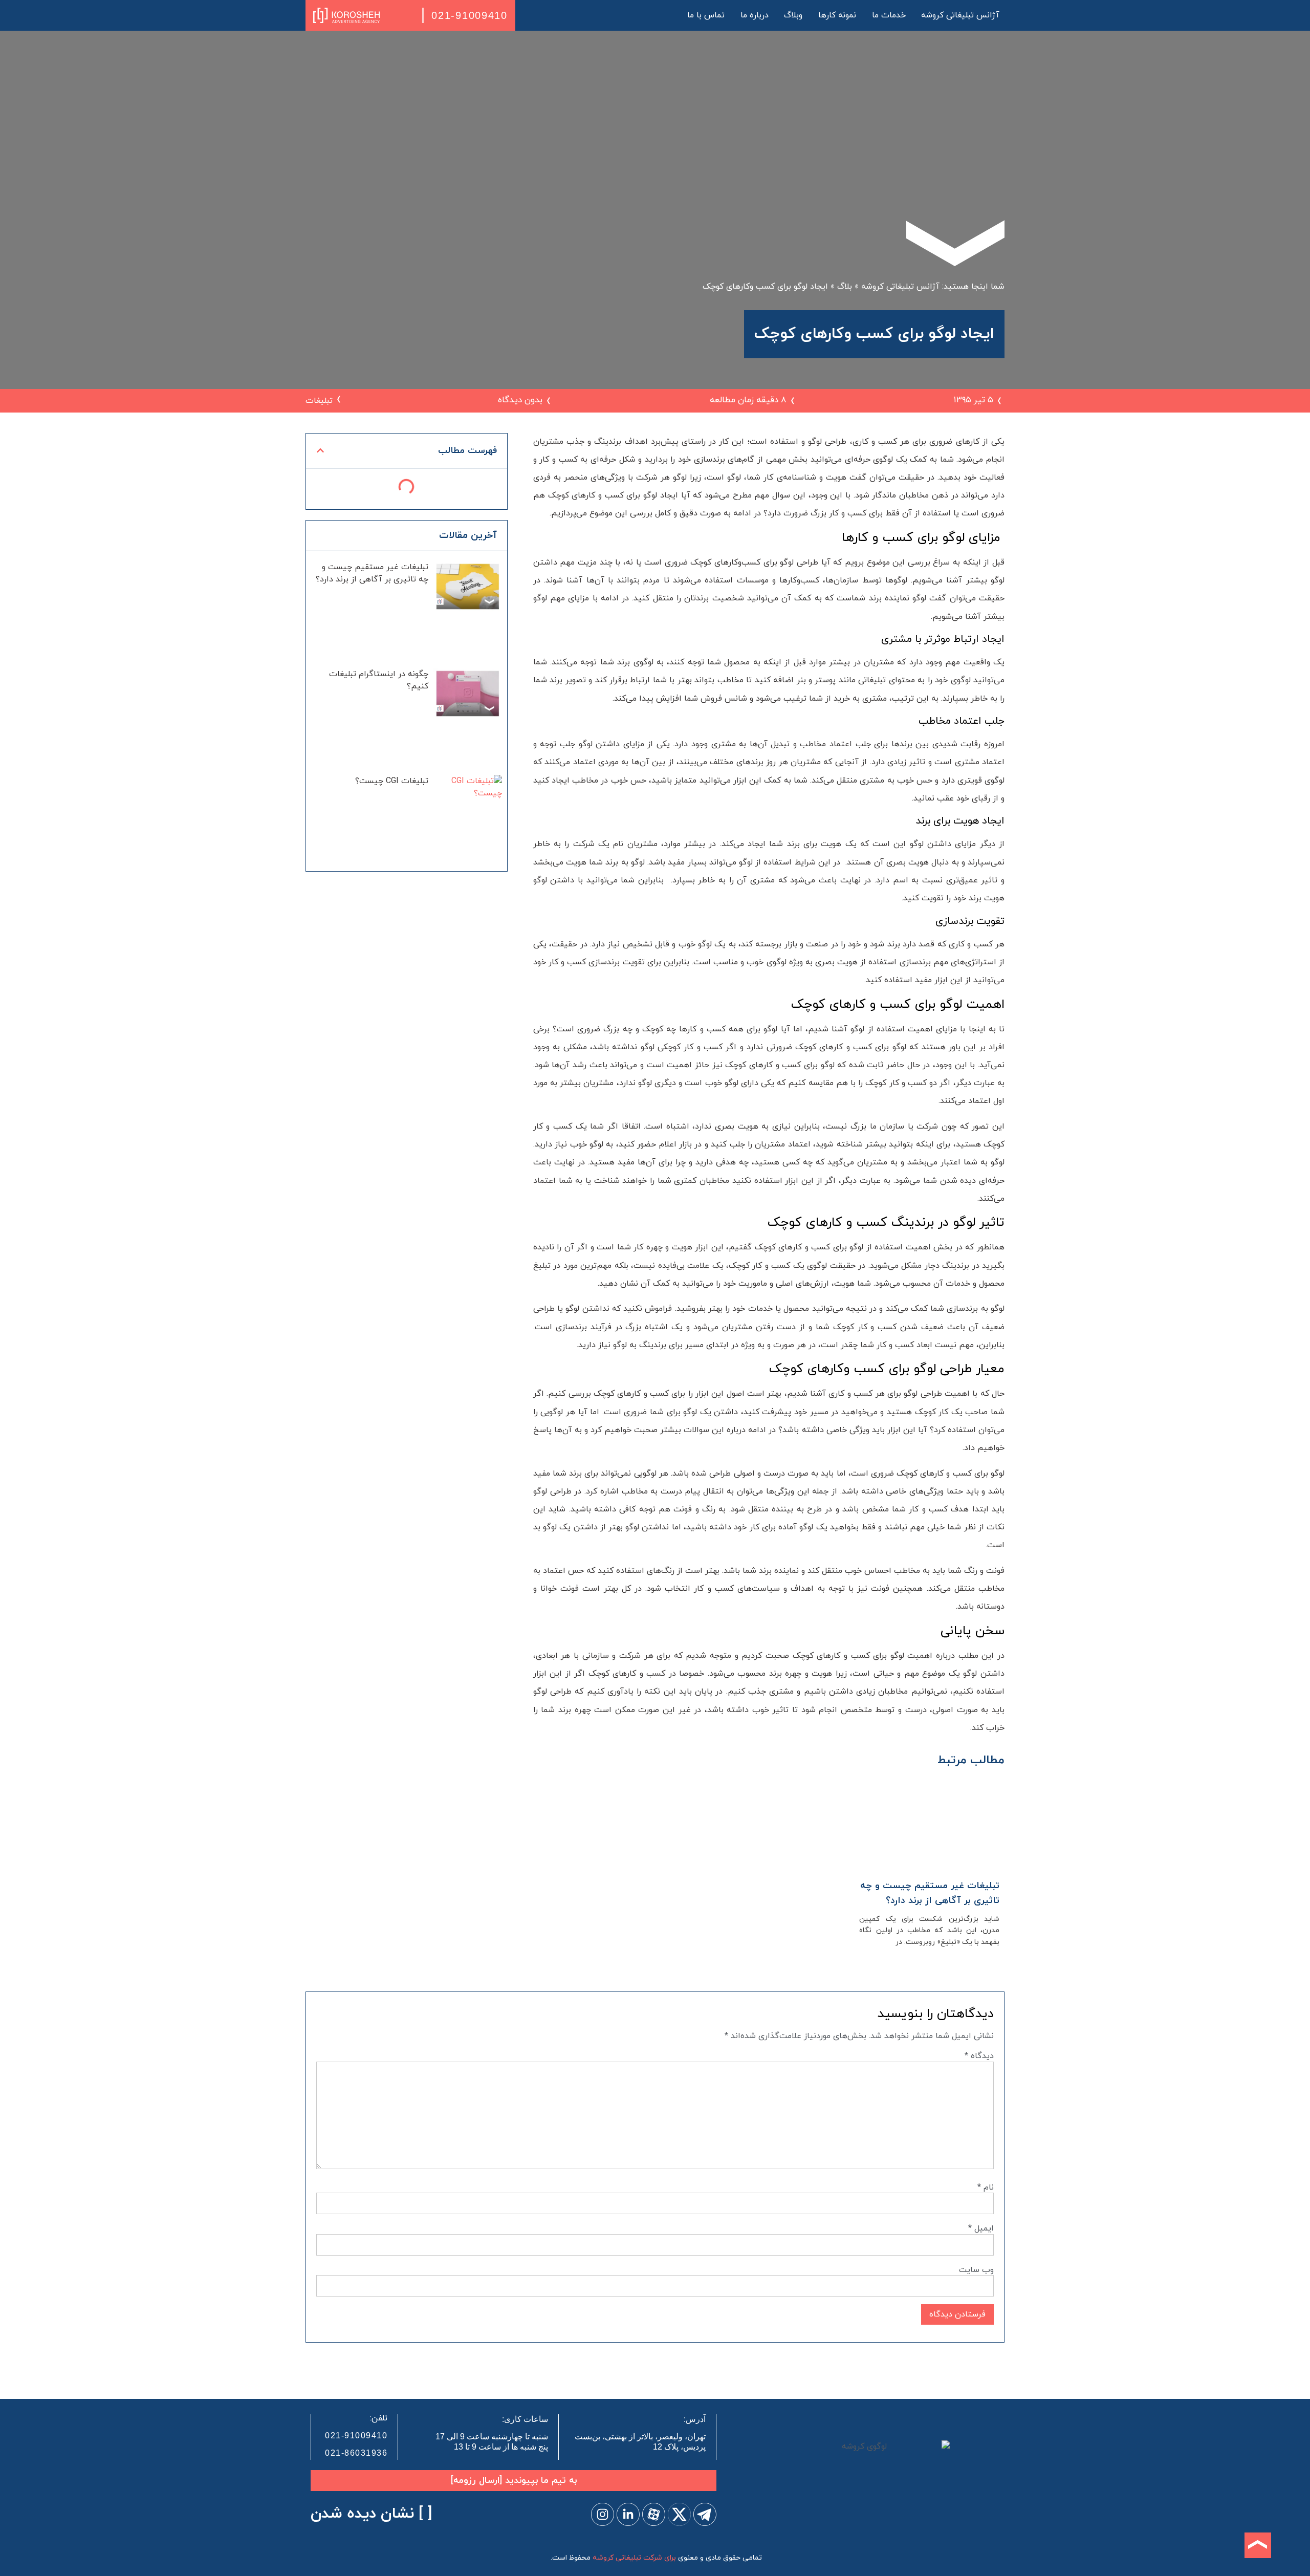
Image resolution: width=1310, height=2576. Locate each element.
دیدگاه (979, 2056)
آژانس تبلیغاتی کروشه (960, 15)
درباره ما (755, 15)
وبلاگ (793, 15)
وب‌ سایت (976, 2270)
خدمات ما (889, 15)
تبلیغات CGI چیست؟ (392, 781)
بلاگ (845, 287)
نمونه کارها (837, 15)
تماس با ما (706, 15)
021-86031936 (356, 2453)
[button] (320, 450)
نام (986, 2188)
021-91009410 (469, 15)
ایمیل (981, 2228)
